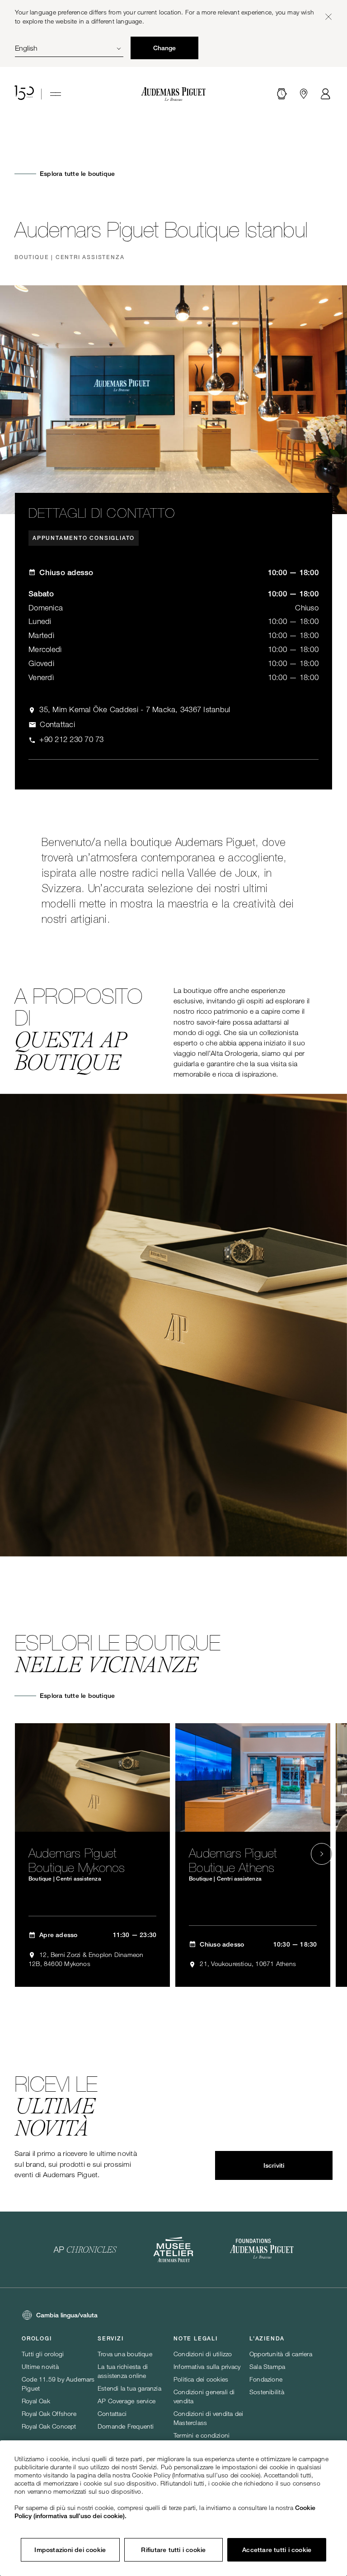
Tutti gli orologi (43, 2354)
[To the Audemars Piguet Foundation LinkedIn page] (262, 2250)
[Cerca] (282, 94)
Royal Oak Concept (49, 2426)
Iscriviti (274, 2165)
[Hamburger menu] (56, 94)
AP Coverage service (127, 2401)
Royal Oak (36, 2401)
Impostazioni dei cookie (70, 2550)
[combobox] (69, 48)
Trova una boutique (125, 2354)
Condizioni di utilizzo (203, 2354)
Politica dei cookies (201, 2379)
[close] (328, 17)
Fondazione (266, 2379)
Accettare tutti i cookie (277, 2550)
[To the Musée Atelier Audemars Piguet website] (173, 2250)
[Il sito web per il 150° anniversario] (24, 94)
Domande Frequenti (126, 2426)
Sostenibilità (267, 2392)
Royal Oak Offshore (49, 2413)
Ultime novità (40, 2366)
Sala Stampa (267, 2366)
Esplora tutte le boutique (77, 174)
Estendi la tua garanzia (129, 2388)
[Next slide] (322, 1854)
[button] (282, 94)
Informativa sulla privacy (207, 2366)
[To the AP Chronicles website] (85, 2250)
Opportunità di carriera (281, 2354)
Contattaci (112, 2413)
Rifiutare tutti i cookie (173, 2550)
